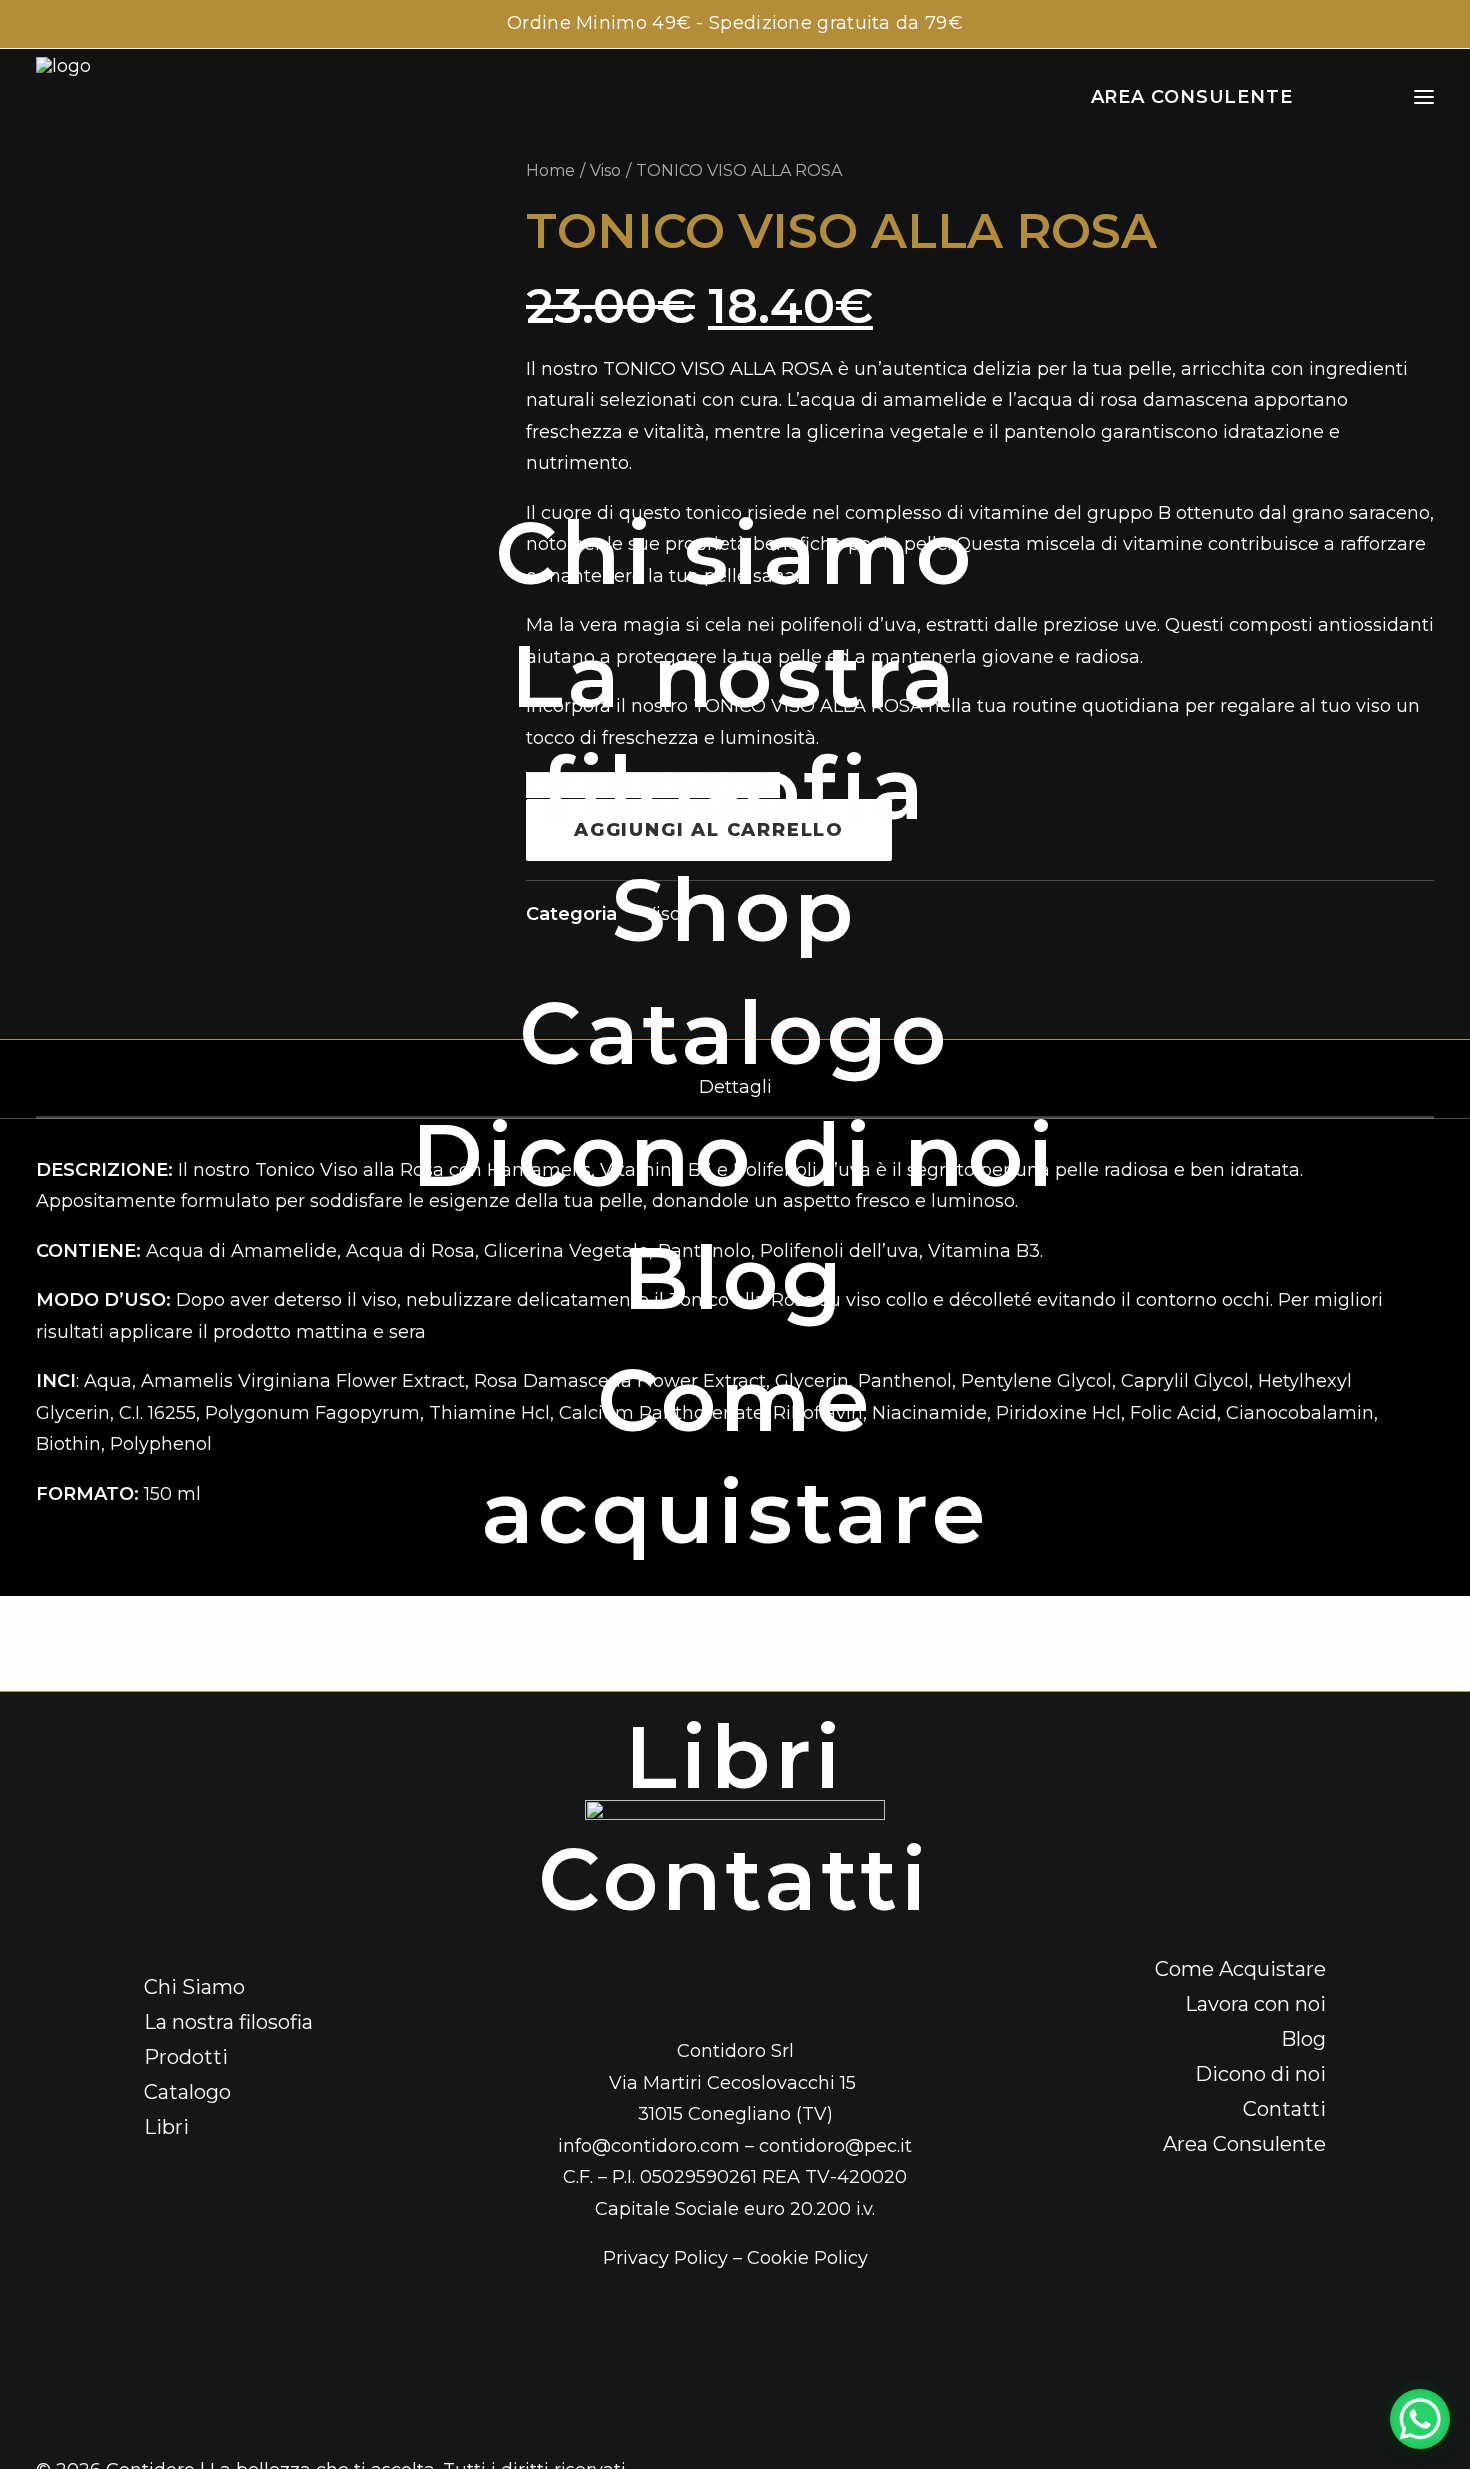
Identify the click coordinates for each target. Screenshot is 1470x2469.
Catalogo (735, 1033)
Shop (734, 910)
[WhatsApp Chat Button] (1420, 2419)
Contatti (735, 1879)
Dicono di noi (735, 1155)
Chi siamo (735, 553)
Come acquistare (735, 1456)
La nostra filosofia (735, 732)
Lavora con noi (735, 1635)
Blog (734, 1278)
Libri (735, 1757)
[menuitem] (735, 553)
